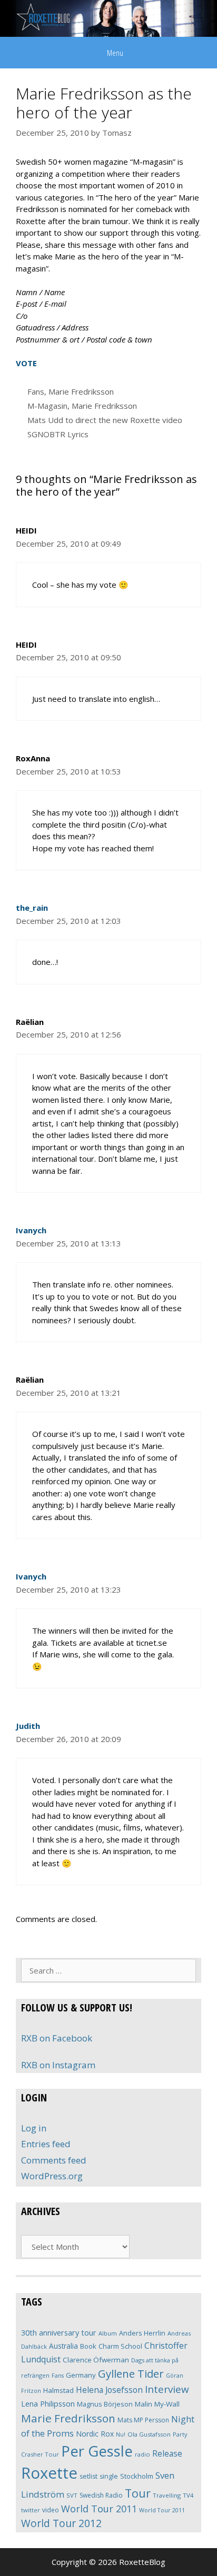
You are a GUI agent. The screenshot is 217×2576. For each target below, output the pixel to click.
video (51, 2510)
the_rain (32, 908)
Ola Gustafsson (149, 2434)
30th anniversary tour (59, 2333)
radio (142, 2454)
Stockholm (137, 2476)
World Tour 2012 (61, 2523)
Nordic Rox (95, 2434)
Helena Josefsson (109, 2390)
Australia (63, 2346)
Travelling (167, 2495)
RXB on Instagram (58, 2065)
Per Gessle (97, 2451)
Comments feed (54, 2160)
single (109, 2476)
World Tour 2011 (99, 2509)
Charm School (120, 2346)
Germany (81, 2375)
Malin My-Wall (157, 2404)
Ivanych (31, 1230)
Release (167, 2454)
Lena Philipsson (48, 2404)
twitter (31, 2510)
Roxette (49, 2473)
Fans (36, 391)
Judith (28, 1726)
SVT (72, 2495)
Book (88, 2346)
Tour (138, 2493)
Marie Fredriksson (81, 391)
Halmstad (58, 2390)
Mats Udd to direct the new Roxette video (105, 420)
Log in (34, 2128)
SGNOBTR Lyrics (58, 434)
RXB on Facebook (57, 2038)
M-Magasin (47, 406)
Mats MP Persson (143, 2420)
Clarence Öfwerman (96, 2360)
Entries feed (46, 2144)
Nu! (121, 2434)
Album (108, 2333)
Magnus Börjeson (105, 2404)
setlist (88, 2476)
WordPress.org (52, 2176)
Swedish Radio (101, 2495)
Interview (167, 2389)
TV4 (188, 2495)
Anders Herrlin (142, 2333)
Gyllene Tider (131, 2373)
